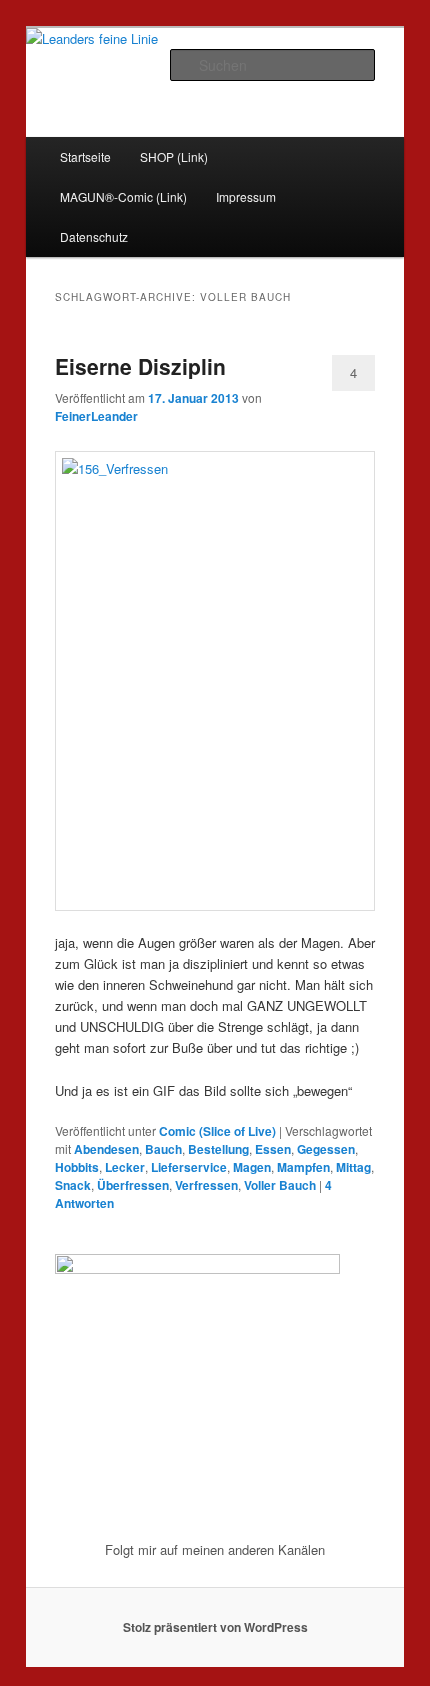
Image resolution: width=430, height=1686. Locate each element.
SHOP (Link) (174, 156)
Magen (252, 1167)
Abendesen (106, 1149)
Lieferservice (189, 1167)
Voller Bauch (280, 1185)
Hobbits (77, 1167)
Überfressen (133, 1185)
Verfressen (206, 1185)
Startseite (85, 156)
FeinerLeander (96, 416)
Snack (73, 1185)
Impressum (246, 196)
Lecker (125, 1167)
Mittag (353, 1167)
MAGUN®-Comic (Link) (123, 196)
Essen (273, 1149)
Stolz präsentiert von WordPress (215, 1627)
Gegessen (326, 1149)
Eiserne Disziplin (140, 366)
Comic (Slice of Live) (217, 1131)
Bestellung (218, 1149)
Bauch (163, 1149)
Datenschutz (94, 236)
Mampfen (303, 1167)
